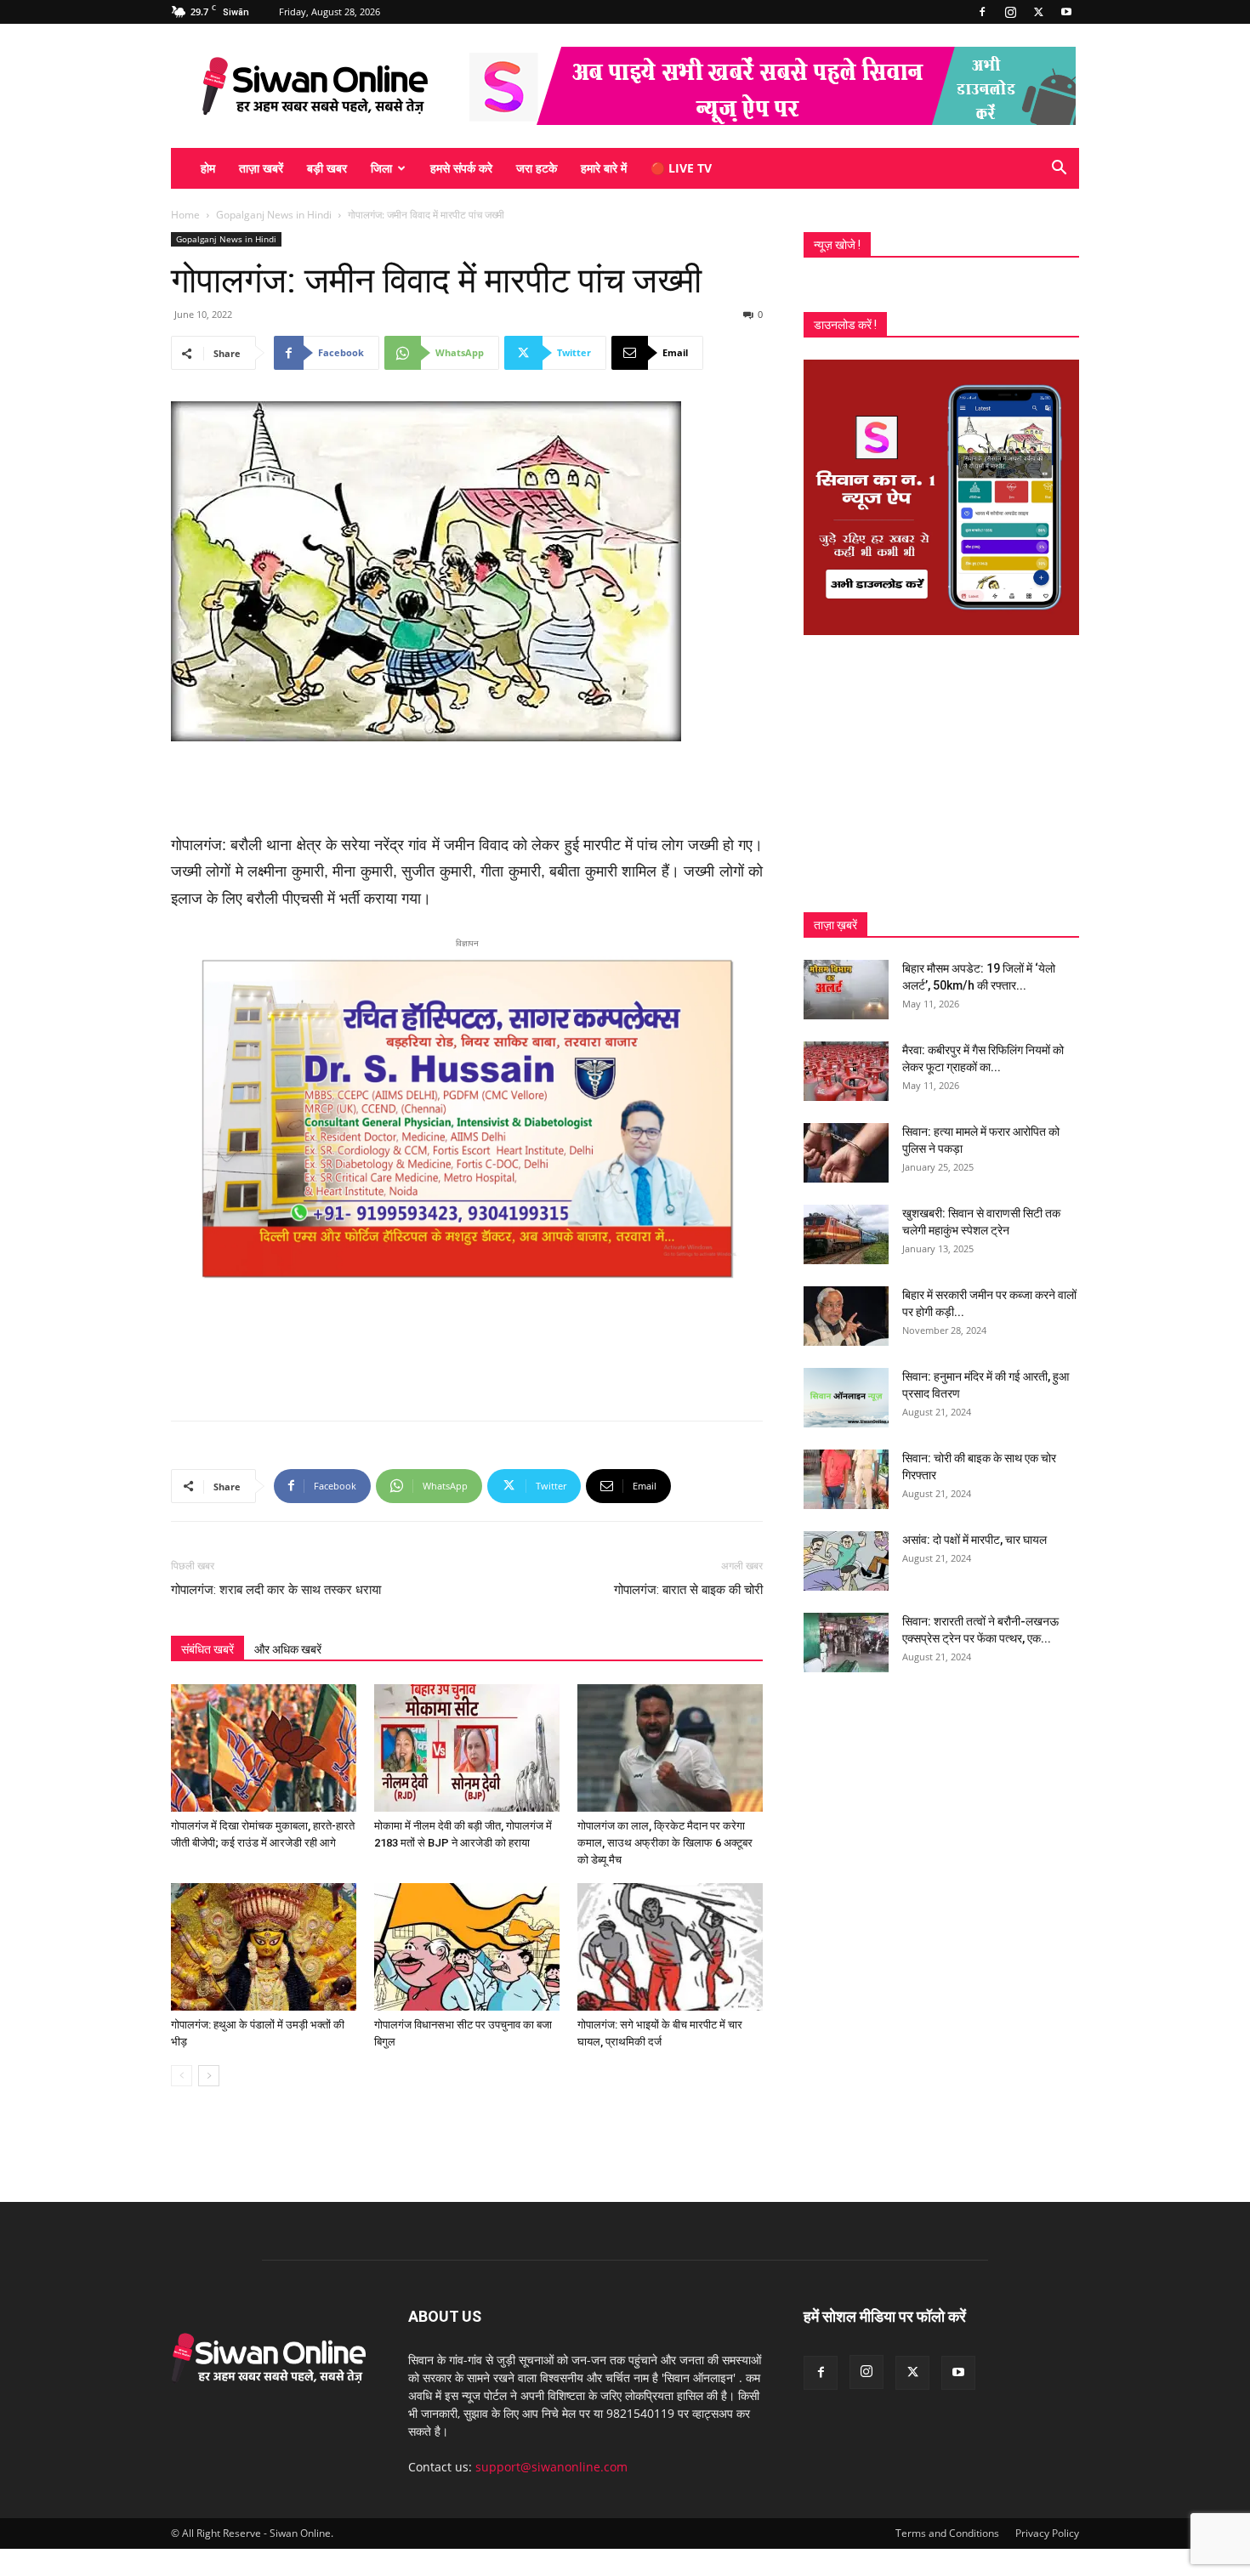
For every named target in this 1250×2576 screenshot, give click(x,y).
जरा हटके (537, 168)
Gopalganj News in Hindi (274, 215)
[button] (1059, 170)
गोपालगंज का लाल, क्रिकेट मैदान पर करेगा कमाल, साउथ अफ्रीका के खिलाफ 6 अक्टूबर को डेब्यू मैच (665, 1843)
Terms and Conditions (947, 2533)
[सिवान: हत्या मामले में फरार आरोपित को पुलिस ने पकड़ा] (846, 1153)
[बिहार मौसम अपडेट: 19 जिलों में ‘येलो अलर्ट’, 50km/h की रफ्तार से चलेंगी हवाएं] (846, 990)
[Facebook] (982, 12)
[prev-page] (182, 2076)
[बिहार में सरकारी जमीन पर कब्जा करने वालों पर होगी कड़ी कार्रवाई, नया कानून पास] (846, 1316)
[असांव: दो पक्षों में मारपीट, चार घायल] (846, 1561)
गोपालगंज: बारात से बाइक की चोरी (688, 1590)
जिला (381, 168)
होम (208, 168)
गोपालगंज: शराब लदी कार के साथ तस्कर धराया (276, 1590)
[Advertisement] (467, 789)
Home (185, 215)
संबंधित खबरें (207, 1649)
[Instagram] (1010, 12)
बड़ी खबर (327, 168)
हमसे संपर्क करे (461, 168)
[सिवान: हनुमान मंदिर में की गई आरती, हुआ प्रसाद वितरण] (846, 1398)
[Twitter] (1038, 12)
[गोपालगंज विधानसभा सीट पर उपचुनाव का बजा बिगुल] (467, 1947)
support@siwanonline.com (551, 2467)
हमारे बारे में (604, 168)
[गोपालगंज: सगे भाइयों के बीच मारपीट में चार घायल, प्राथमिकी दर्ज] (670, 1947)
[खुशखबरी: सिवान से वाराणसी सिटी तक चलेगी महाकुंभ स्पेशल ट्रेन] (846, 1234)
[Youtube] (1066, 12)
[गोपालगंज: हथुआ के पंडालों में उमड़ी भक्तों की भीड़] (264, 1947)
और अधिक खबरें (288, 1649)
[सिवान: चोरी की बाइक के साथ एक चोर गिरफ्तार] (846, 1479)
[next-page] (209, 2076)
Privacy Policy (1047, 2533)
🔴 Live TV (681, 168)
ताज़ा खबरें (261, 168)
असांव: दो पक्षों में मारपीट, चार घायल (974, 1540)
